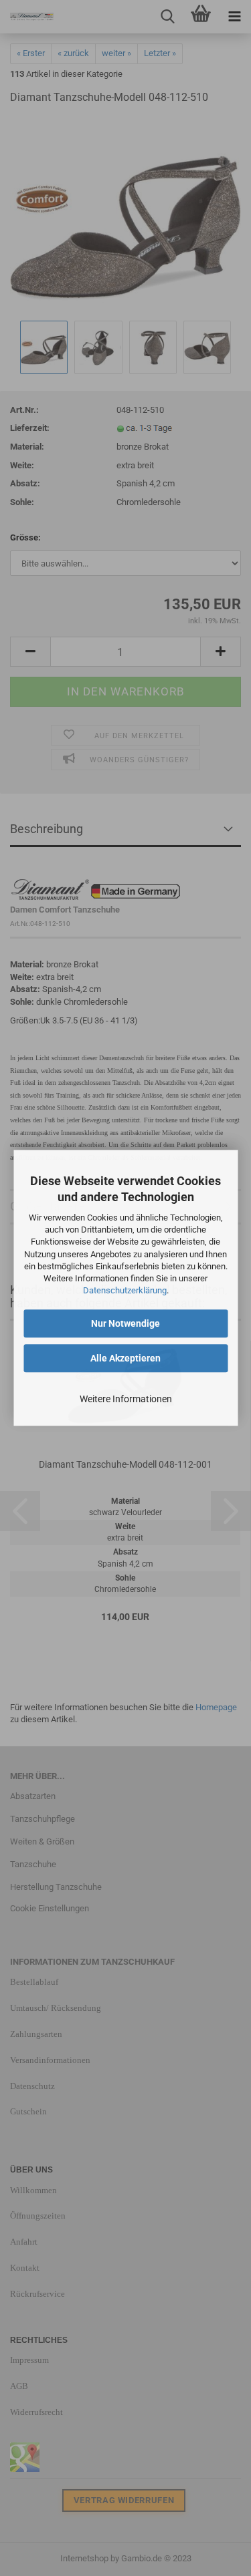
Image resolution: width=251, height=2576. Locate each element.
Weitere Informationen (126, 1400)
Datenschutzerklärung (125, 1290)
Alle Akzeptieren (125, 1359)
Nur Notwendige (125, 1324)
